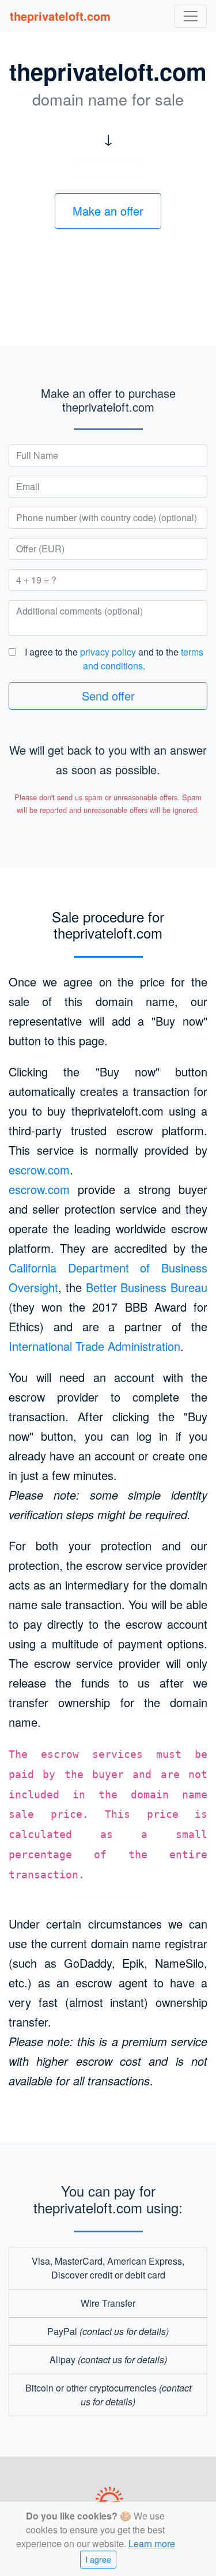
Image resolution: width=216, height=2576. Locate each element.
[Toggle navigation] (191, 16)
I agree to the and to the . (114, 659)
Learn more (152, 2543)
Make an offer (108, 211)
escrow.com (39, 1170)
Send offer (108, 696)
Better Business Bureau (147, 1287)
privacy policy (108, 652)
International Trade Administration (94, 1346)
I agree (98, 2559)
